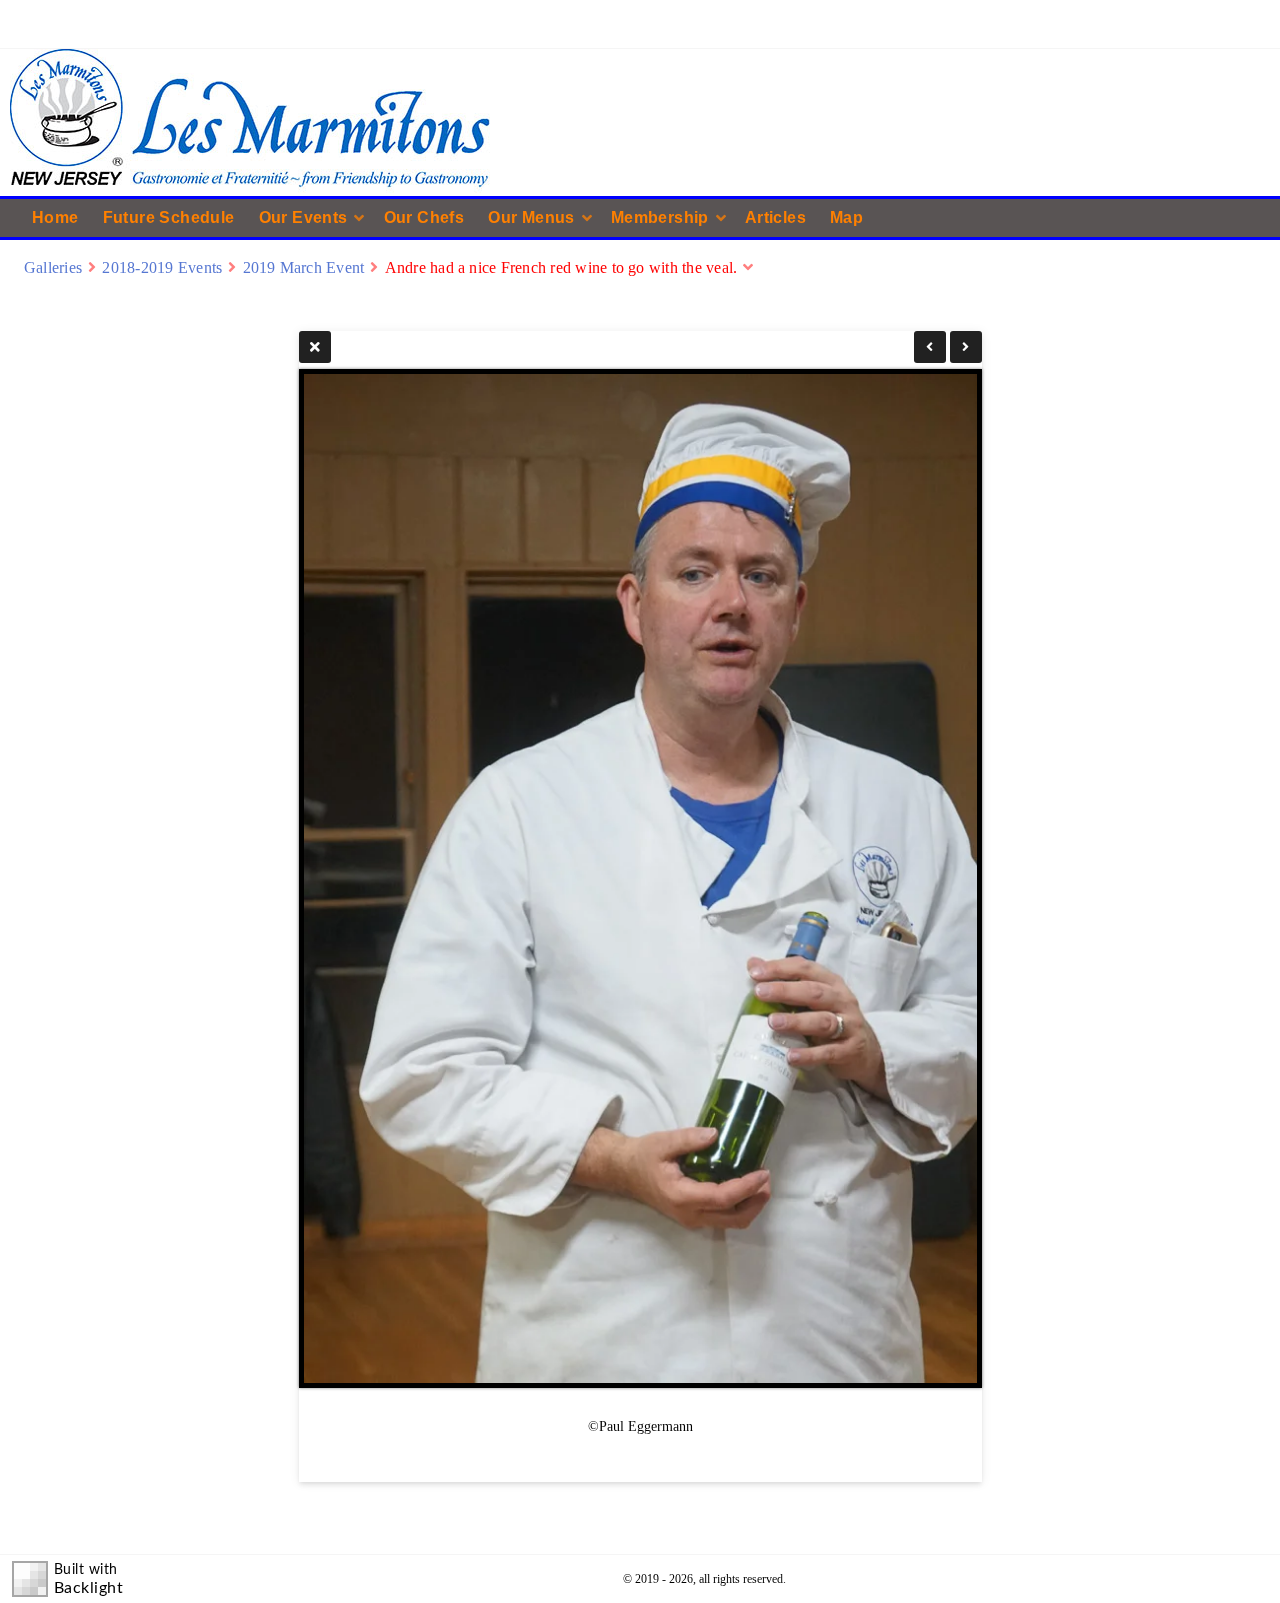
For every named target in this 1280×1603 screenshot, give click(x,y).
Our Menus (531, 217)
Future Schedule (169, 217)
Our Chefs (424, 217)
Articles (775, 217)
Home (55, 217)
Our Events (303, 217)
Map (846, 217)
